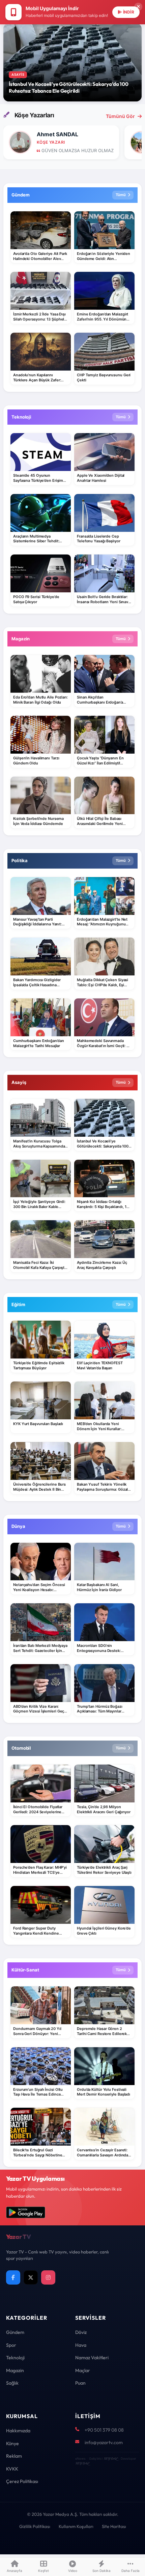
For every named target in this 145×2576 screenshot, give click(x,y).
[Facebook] (13, 2277)
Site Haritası (114, 2526)
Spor (11, 2345)
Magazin (15, 2370)
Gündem (15, 2332)
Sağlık (12, 2383)
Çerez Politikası (22, 2481)
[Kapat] (138, 7)
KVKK (12, 2469)
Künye (12, 2443)
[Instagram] (48, 2277)
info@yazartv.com (104, 2442)
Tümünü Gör (120, 116)
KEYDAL (110, 2459)
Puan (80, 2383)
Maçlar (83, 2370)
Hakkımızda (18, 2431)
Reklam (14, 2456)
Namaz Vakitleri (92, 2358)
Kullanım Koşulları (76, 2526)
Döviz (81, 2332)
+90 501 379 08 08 (104, 2430)
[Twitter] (31, 2277)
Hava (81, 2345)
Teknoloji (15, 2358)
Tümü (121, 195)
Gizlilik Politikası (35, 2526)
